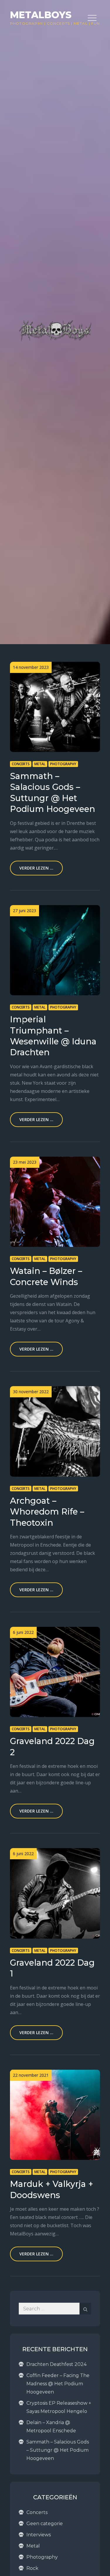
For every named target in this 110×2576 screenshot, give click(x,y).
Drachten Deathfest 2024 (56, 2364)
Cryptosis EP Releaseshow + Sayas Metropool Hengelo (59, 2407)
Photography (27, 23)
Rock (32, 2568)
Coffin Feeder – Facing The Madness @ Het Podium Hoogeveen (58, 2384)
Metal (81, 23)
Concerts (59, 23)
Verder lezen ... (36, 868)
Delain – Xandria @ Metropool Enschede (51, 2427)
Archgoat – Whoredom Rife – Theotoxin (47, 1512)
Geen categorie (45, 2524)
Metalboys (41, 15)
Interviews (39, 2535)
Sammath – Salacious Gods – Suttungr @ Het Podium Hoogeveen (58, 2450)
